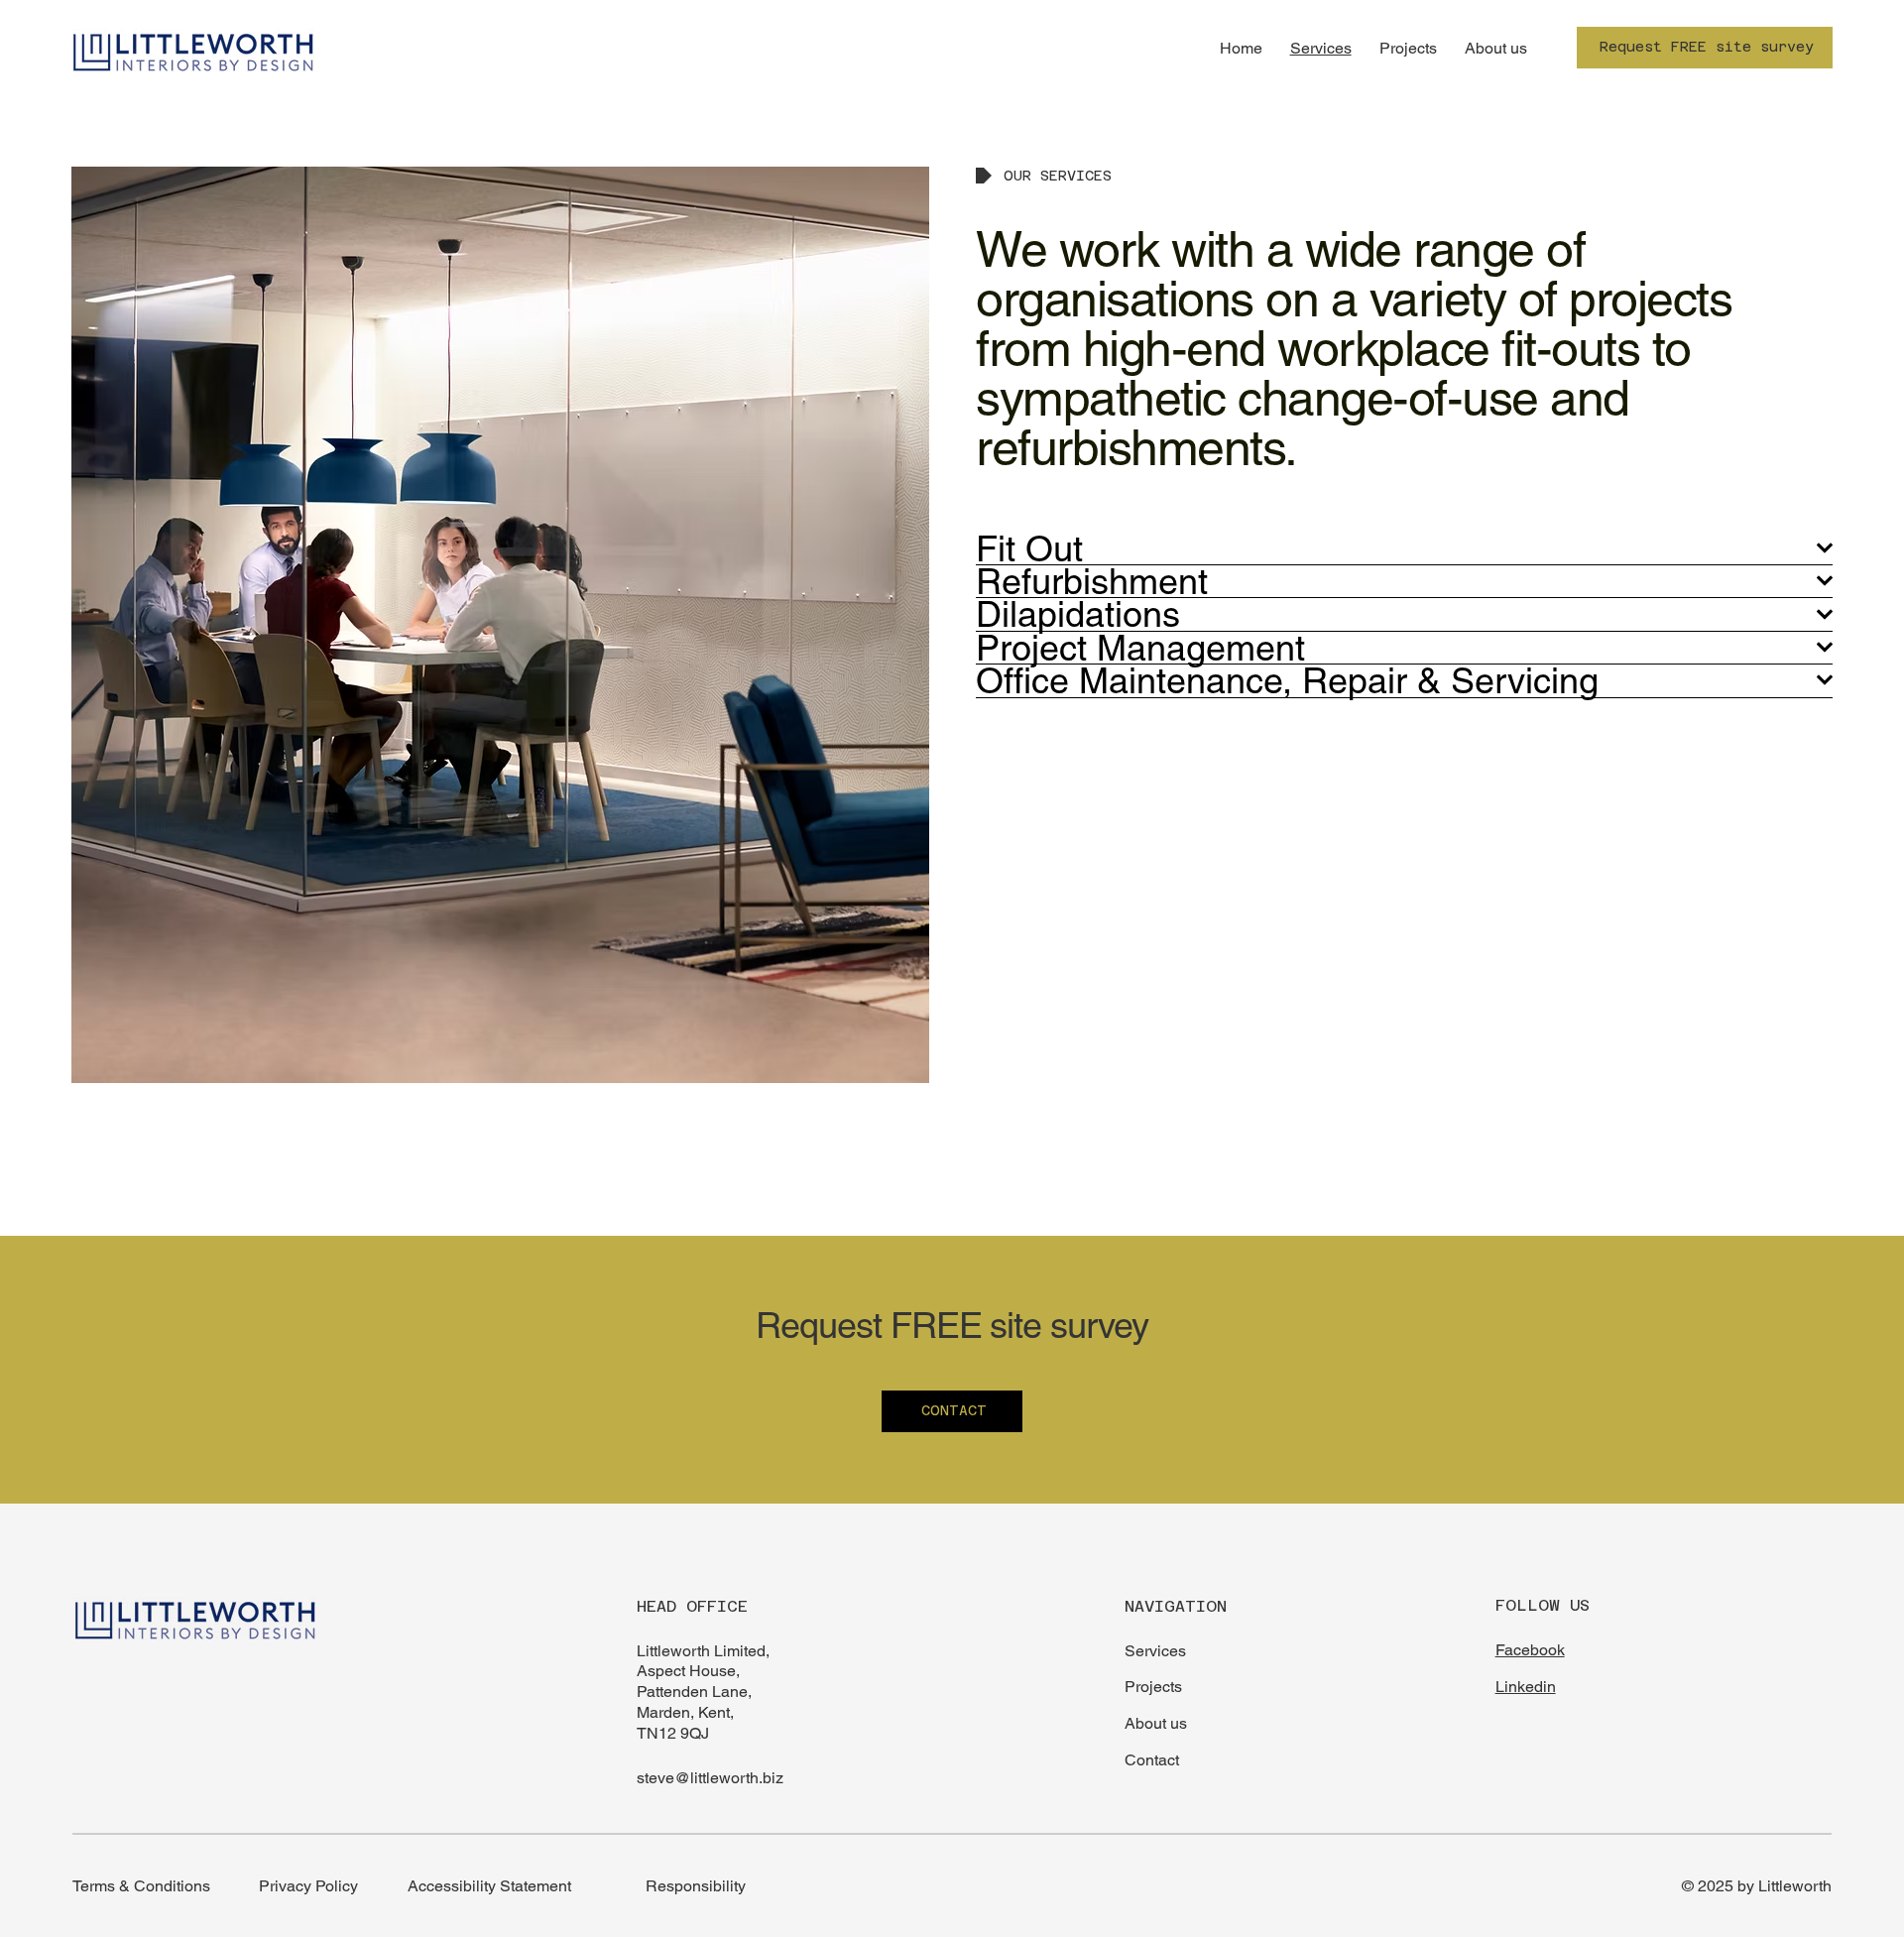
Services (1155, 1651)
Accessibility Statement (489, 1886)
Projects (1153, 1687)
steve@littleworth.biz (710, 1778)
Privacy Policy (308, 1886)
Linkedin (1526, 1687)
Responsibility (696, 1886)
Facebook (1530, 1650)
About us (1156, 1723)
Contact (1152, 1760)
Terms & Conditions (141, 1886)
